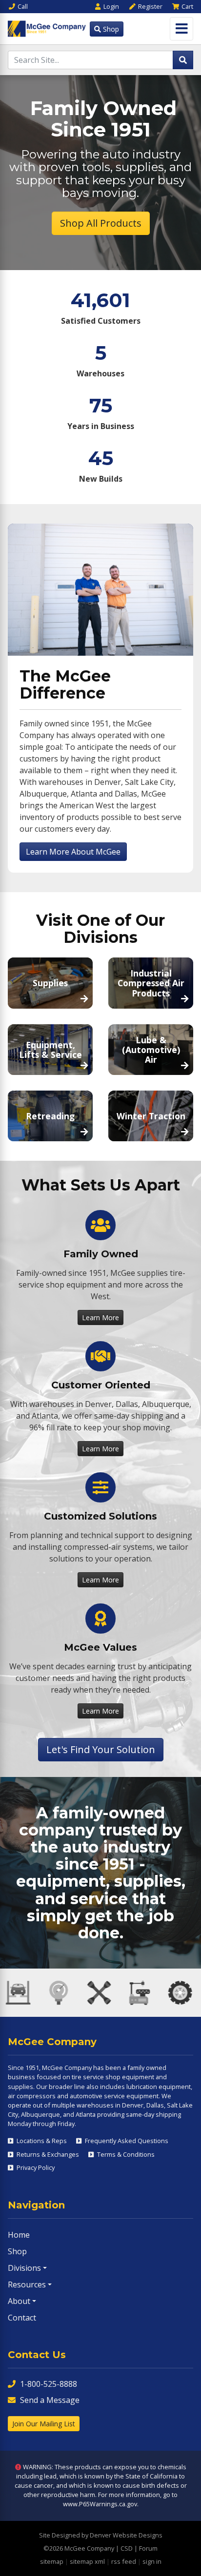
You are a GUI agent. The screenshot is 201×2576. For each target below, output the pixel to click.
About (19, 2301)
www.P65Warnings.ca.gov (100, 2504)
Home (19, 2235)
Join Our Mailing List (44, 2424)
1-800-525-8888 (49, 2384)
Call (23, 6)
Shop (110, 29)
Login (111, 6)
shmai (58, 2180)
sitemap (52, 2561)
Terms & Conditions (125, 2154)
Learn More (100, 1317)
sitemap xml (87, 2561)
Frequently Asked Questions (126, 2141)
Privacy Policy (35, 2167)
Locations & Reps (41, 2141)
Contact (22, 2318)
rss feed (124, 2561)
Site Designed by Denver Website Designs (101, 2535)
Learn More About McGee (73, 852)
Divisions (24, 2268)
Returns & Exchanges (47, 2154)
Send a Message (50, 2400)
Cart (187, 6)
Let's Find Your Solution (101, 1749)
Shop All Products (101, 223)
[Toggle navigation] (181, 29)
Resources (27, 2284)
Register (150, 6)
